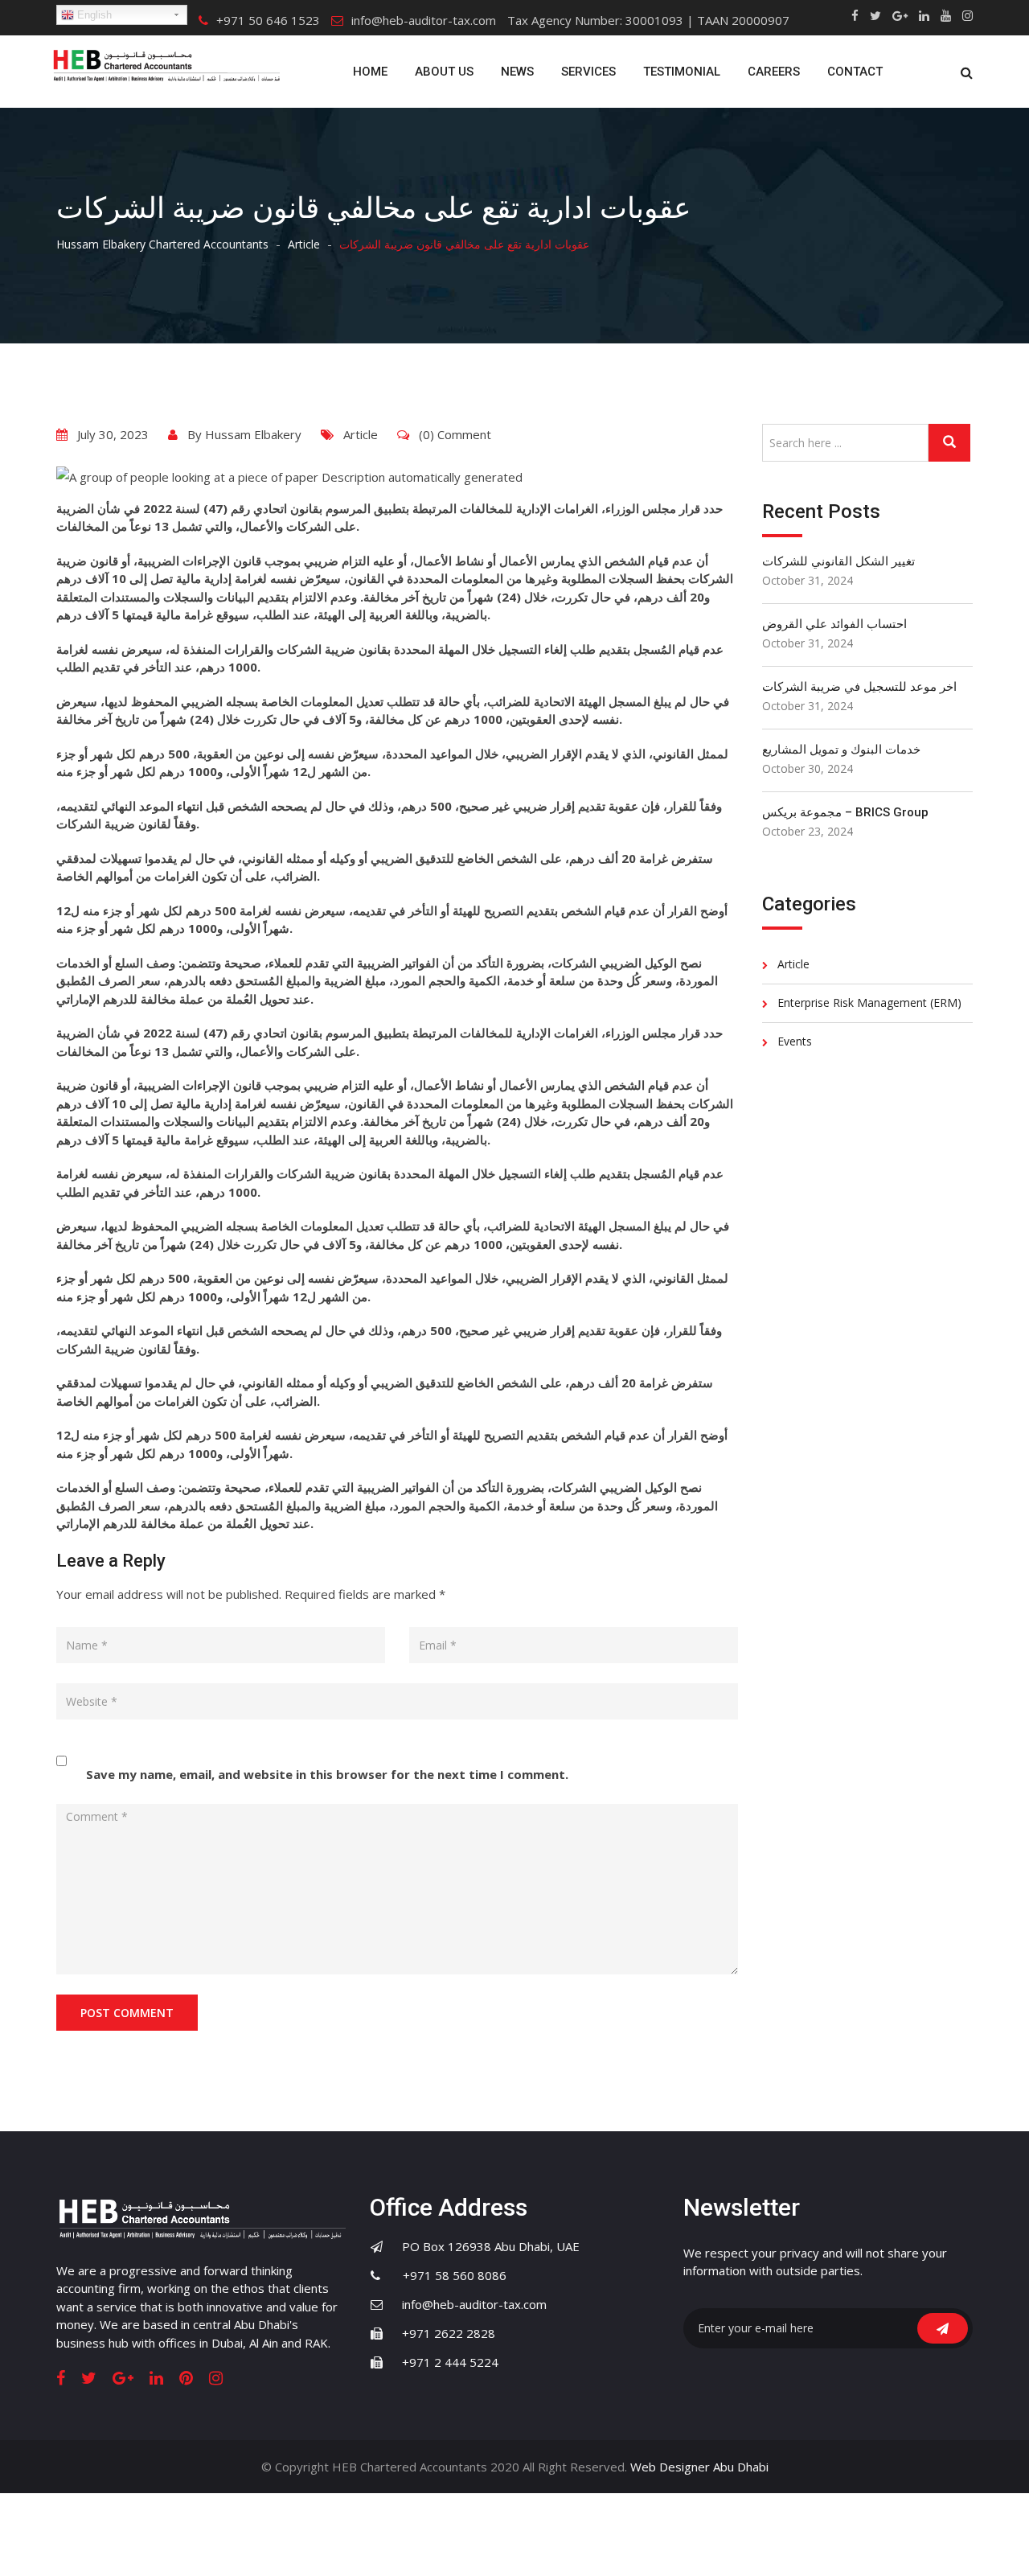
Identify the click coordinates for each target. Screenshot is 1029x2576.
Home (370, 72)
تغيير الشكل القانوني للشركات (838, 561)
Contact (855, 72)
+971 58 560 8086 (445, 2275)
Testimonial (682, 72)
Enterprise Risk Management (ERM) (869, 1002)
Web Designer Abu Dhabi (699, 2467)
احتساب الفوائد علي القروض (834, 624)
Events (795, 1041)
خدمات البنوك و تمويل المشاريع (841, 750)
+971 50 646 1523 (268, 20)
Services (588, 72)
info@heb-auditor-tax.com (424, 20)
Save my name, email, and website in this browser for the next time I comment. (327, 1774)
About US (444, 72)
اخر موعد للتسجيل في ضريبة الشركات (859, 687)
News (517, 72)
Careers (774, 72)
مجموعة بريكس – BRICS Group (845, 812)
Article (361, 434)
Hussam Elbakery (253, 434)
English (93, 15)
